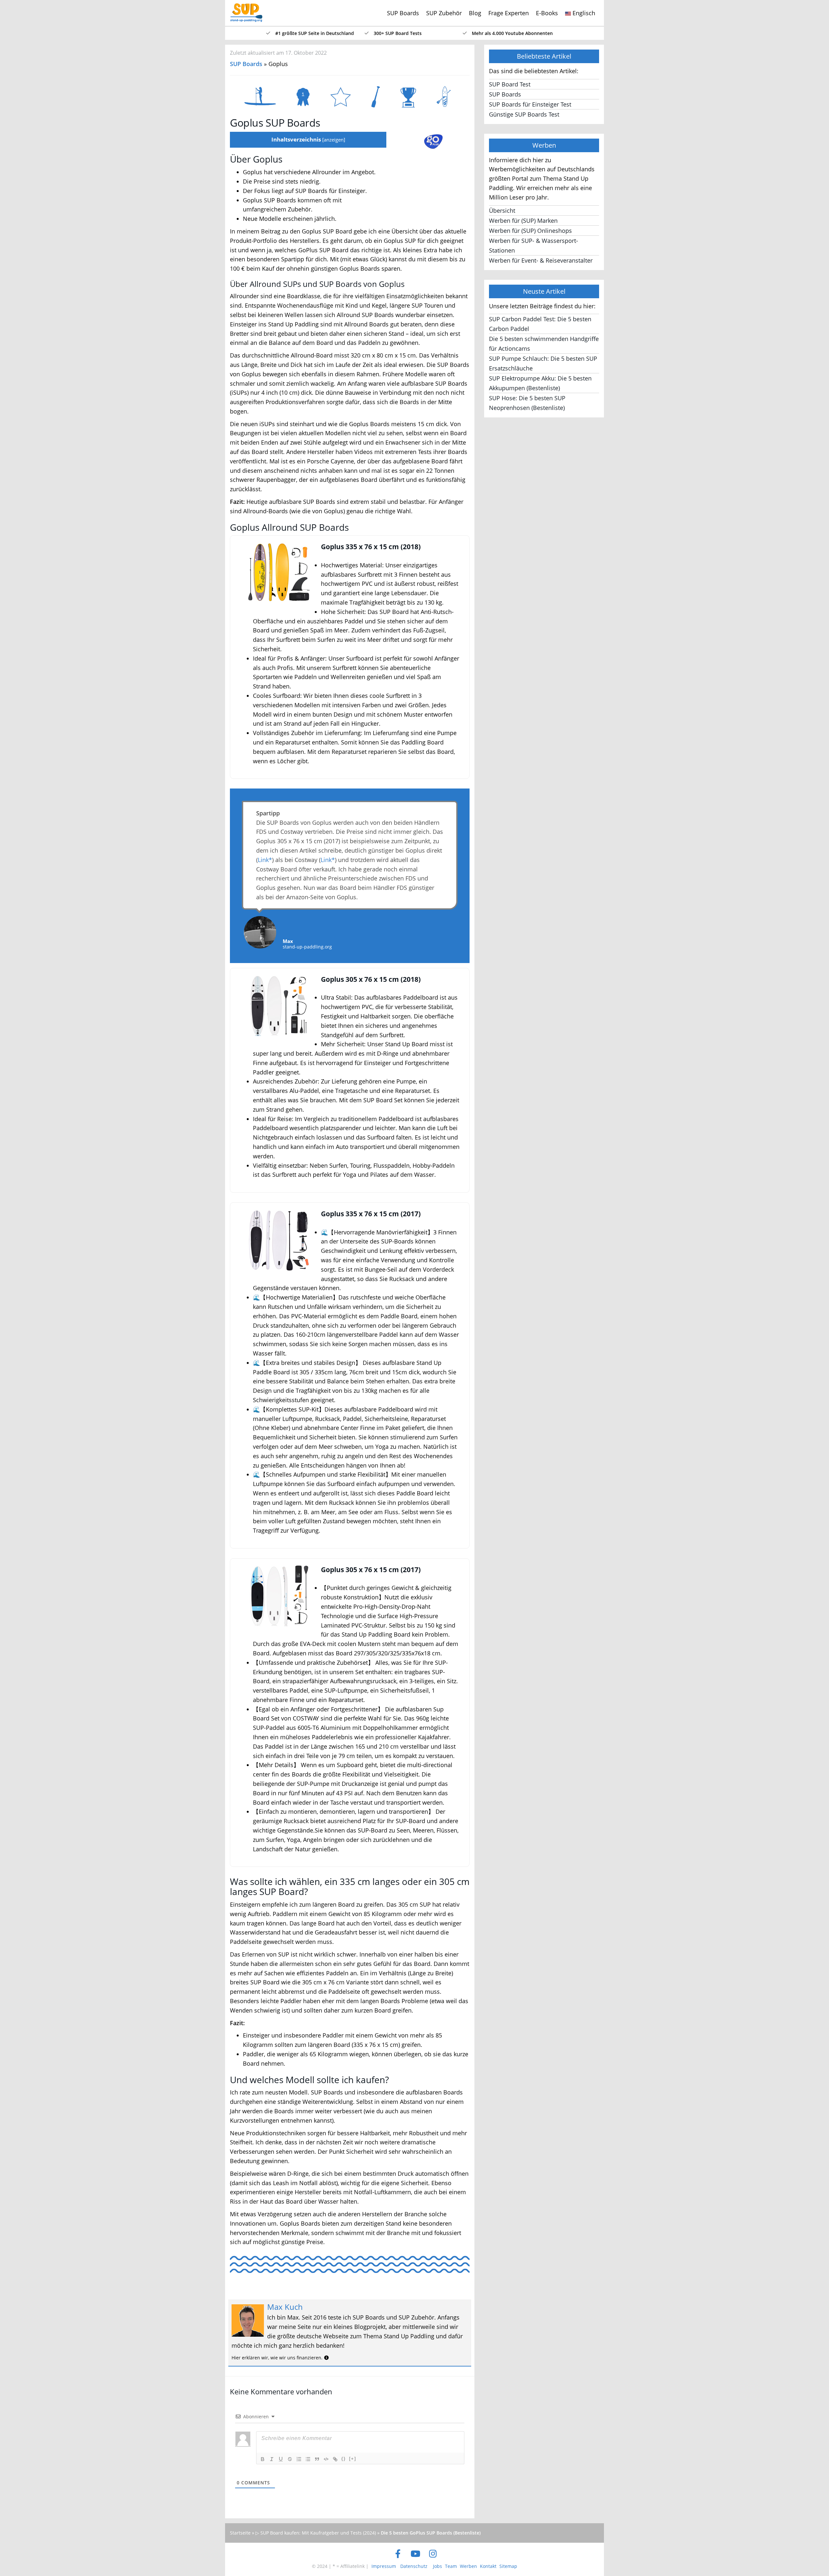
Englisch (583, 13)
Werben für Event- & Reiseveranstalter (541, 260)
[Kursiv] (272, 2459)
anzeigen (334, 140)
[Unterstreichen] (281, 2459)
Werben (468, 2566)
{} (344, 2459)
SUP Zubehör (444, 13)
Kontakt (488, 2566)
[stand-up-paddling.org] (244, 8)
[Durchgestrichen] (290, 2459)
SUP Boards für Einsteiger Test (530, 104)
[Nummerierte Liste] (299, 2459)
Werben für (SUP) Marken (523, 221)
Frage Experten (509, 13)
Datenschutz (414, 2566)
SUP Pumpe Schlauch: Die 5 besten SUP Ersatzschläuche (543, 363)
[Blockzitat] (317, 2459)
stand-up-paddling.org (307, 947)
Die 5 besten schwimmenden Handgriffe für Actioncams (544, 344)
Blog (475, 13)
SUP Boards (403, 13)
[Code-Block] (326, 2459)
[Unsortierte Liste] (308, 2459)
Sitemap (508, 2566)
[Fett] (263, 2459)
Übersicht (502, 210)
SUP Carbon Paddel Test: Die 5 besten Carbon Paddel (540, 324)
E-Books (547, 13)
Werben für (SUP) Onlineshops (530, 231)
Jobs (437, 2566)
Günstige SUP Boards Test (524, 114)
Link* (265, 860)
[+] (353, 2459)
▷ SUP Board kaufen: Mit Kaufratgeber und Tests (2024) (316, 2533)
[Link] (335, 2459)
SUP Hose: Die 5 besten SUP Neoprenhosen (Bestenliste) (527, 403)
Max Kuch (285, 2307)
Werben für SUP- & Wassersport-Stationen (534, 245)
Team (451, 2566)
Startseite (240, 2533)
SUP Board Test (510, 84)
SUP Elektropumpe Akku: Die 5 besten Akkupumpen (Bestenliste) (540, 383)
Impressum (384, 2566)
